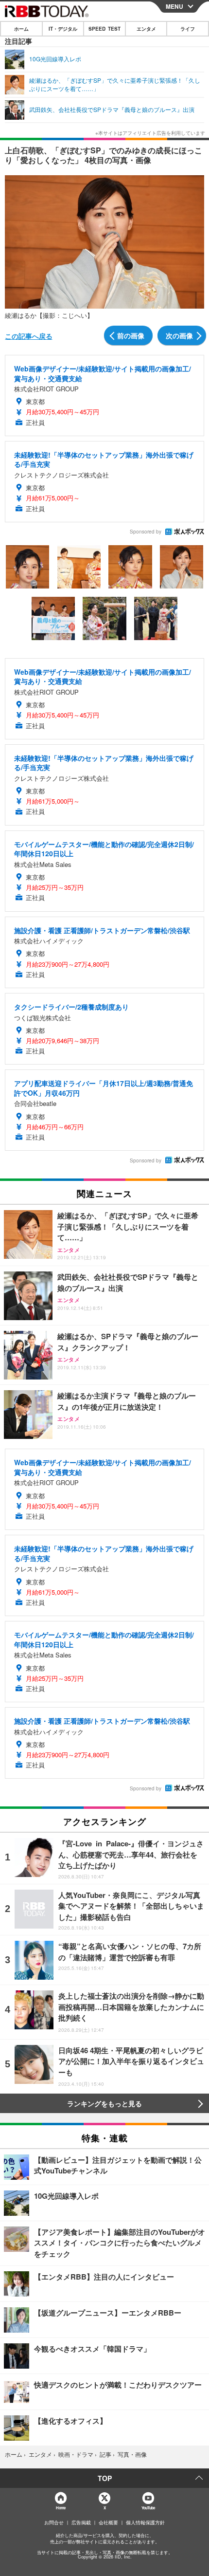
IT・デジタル (63, 29)
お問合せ (54, 2522)
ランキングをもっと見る (104, 2103)
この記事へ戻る (29, 336)
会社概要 (108, 2522)
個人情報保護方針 (145, 2522)
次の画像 (179, 335)
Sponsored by (146, 532)
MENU (174, 6)
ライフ (188, 29)
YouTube (148, 2508)
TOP (105, 2478)
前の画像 (131, 335)
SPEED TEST (104, 29)
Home (61, 2508)
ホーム (21, 29)
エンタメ (146, 29)
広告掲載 (81, 2522)
